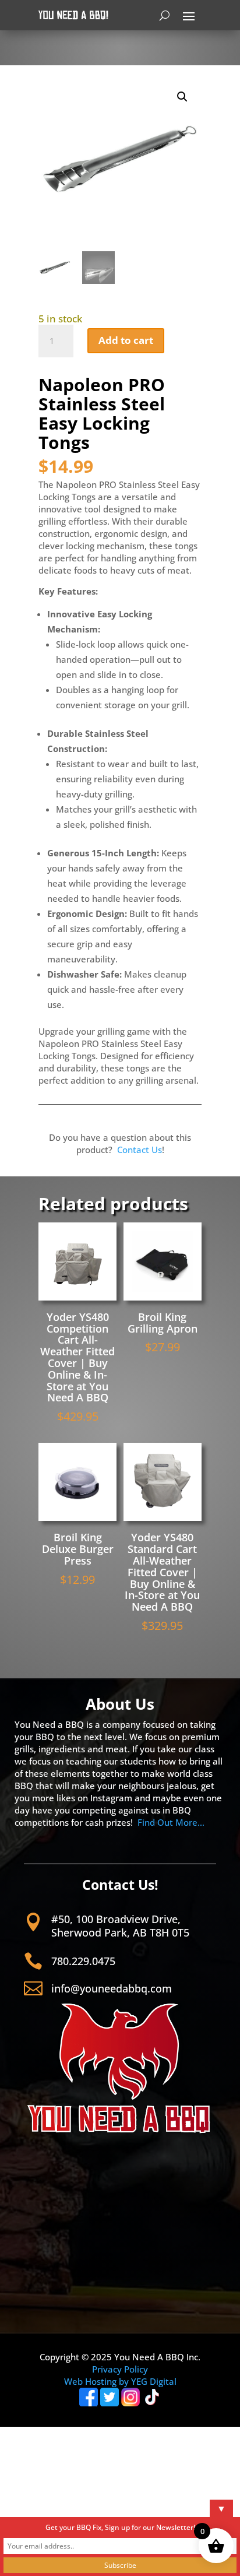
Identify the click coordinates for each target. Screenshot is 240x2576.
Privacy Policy (120, 2369)
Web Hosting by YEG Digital (120, 2381)
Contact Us (140, 1150)
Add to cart (126, 340)
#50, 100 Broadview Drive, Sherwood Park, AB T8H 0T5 (120, 1926)
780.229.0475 (83, 1961)
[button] (182, 97)
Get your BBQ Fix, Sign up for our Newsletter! (120, 2527)
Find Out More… (171, 1822)
